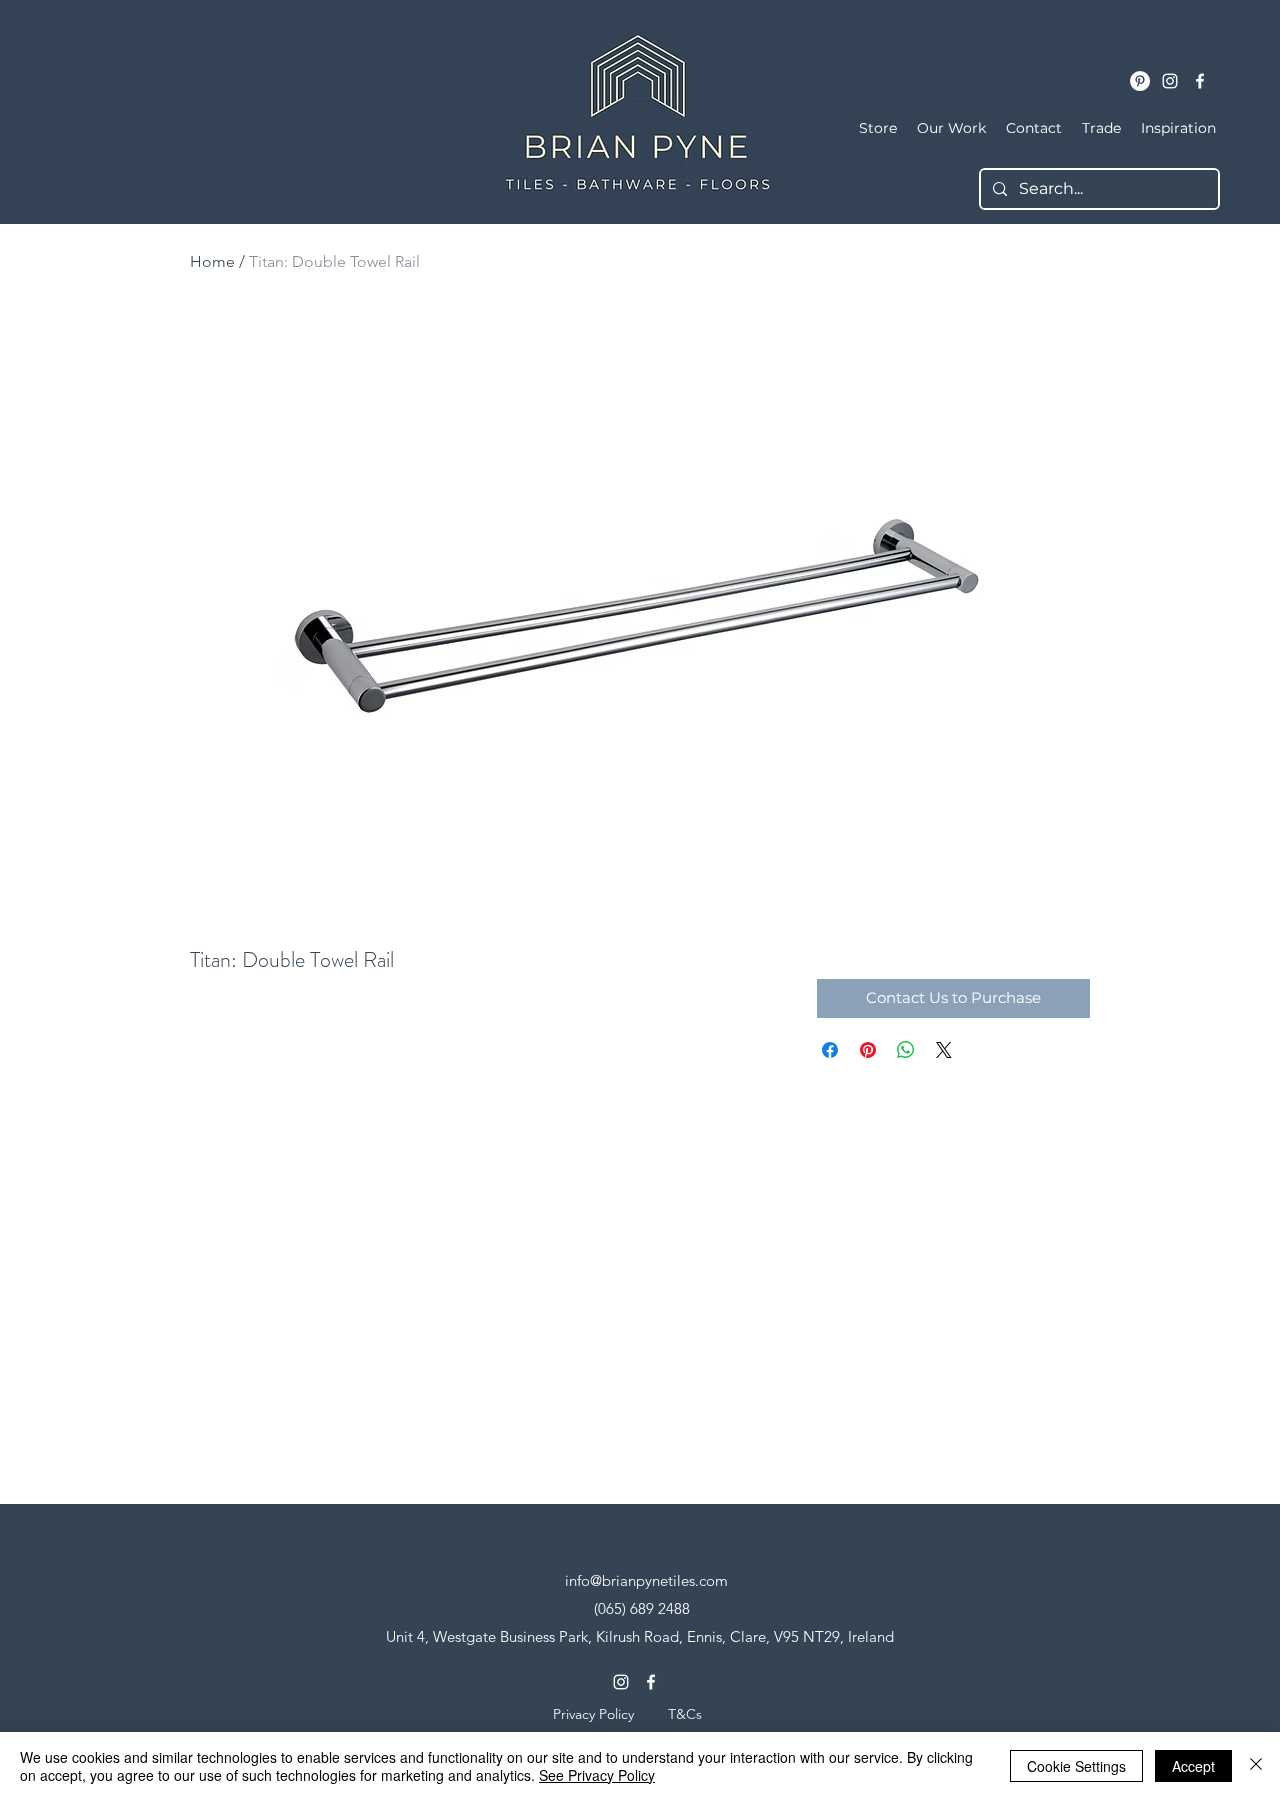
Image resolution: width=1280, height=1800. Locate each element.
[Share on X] (944, 1050)
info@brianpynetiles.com (646, 1580)
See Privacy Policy (597, 1775)
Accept (1193, 1766)
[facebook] (1200, 81)
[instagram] (1170, 81)
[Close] (1256, 1766)
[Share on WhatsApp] (906, 1050)
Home (212, 261)
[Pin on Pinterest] (868, 1050)
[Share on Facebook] (830, 1050)
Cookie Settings (1076, 1766)
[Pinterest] (1140, 81)
